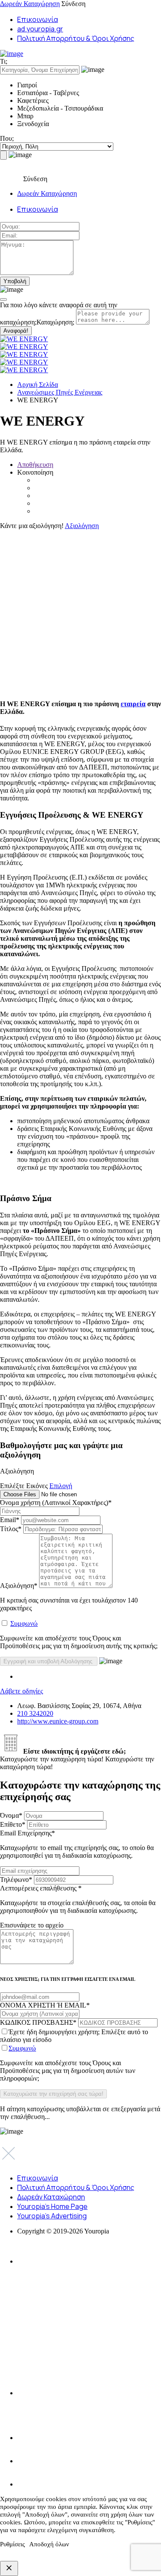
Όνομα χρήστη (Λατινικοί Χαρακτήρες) (56, 1503)
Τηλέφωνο (16, 1879)
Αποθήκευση (35, 465)
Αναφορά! (16, 331)
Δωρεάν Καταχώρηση (30, 4)
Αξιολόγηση (82, 526)
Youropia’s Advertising (52, 2216)
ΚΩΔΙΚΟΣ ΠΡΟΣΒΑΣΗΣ (38, 2022)
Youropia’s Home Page (52, 2206)
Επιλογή (61, 1486)
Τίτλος (11, 1529)
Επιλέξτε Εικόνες (24, 1486)
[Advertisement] (80, 610)
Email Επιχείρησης (77, 1844)
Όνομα (11, 1815)
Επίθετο (13, 1824)
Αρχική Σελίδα (38, 385)
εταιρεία (133, 704)
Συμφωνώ (24, 1623)
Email (10, 1520)
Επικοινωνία (38, 19)
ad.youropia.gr (40, 29)
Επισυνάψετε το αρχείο (32, 1925)
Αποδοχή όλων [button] (49, 2544)
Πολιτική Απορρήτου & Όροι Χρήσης (76, 38)
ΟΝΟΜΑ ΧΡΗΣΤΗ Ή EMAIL (45, 2005)
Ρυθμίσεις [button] (12, 2544)
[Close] (3, 300)
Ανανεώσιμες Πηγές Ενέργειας (60, 392)
